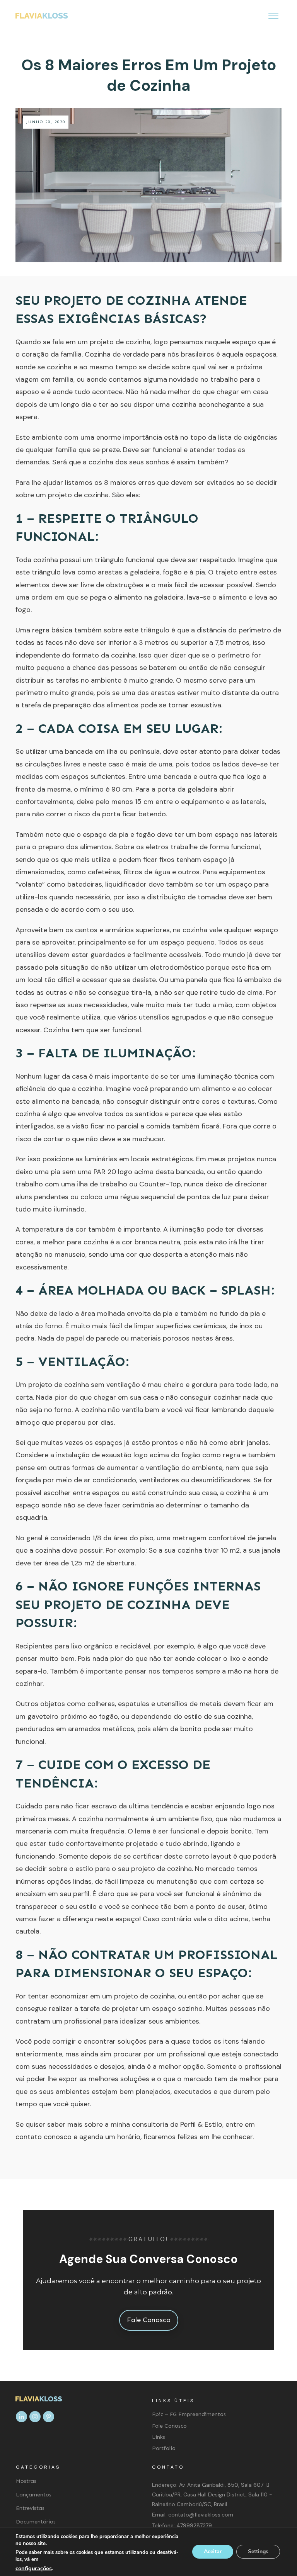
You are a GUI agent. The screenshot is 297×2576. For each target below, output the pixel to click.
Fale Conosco (169, 2426)
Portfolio (164, 2448)
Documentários (36, 2522)
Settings (258, 2551)
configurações (34, 2568)
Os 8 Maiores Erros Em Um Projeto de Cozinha (149, 75)
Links (159, 2437)
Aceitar (213, 2551)
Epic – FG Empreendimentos (189, 2414)
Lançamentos (34, 2495)
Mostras (26, 2481)
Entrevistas (30, 2508)
